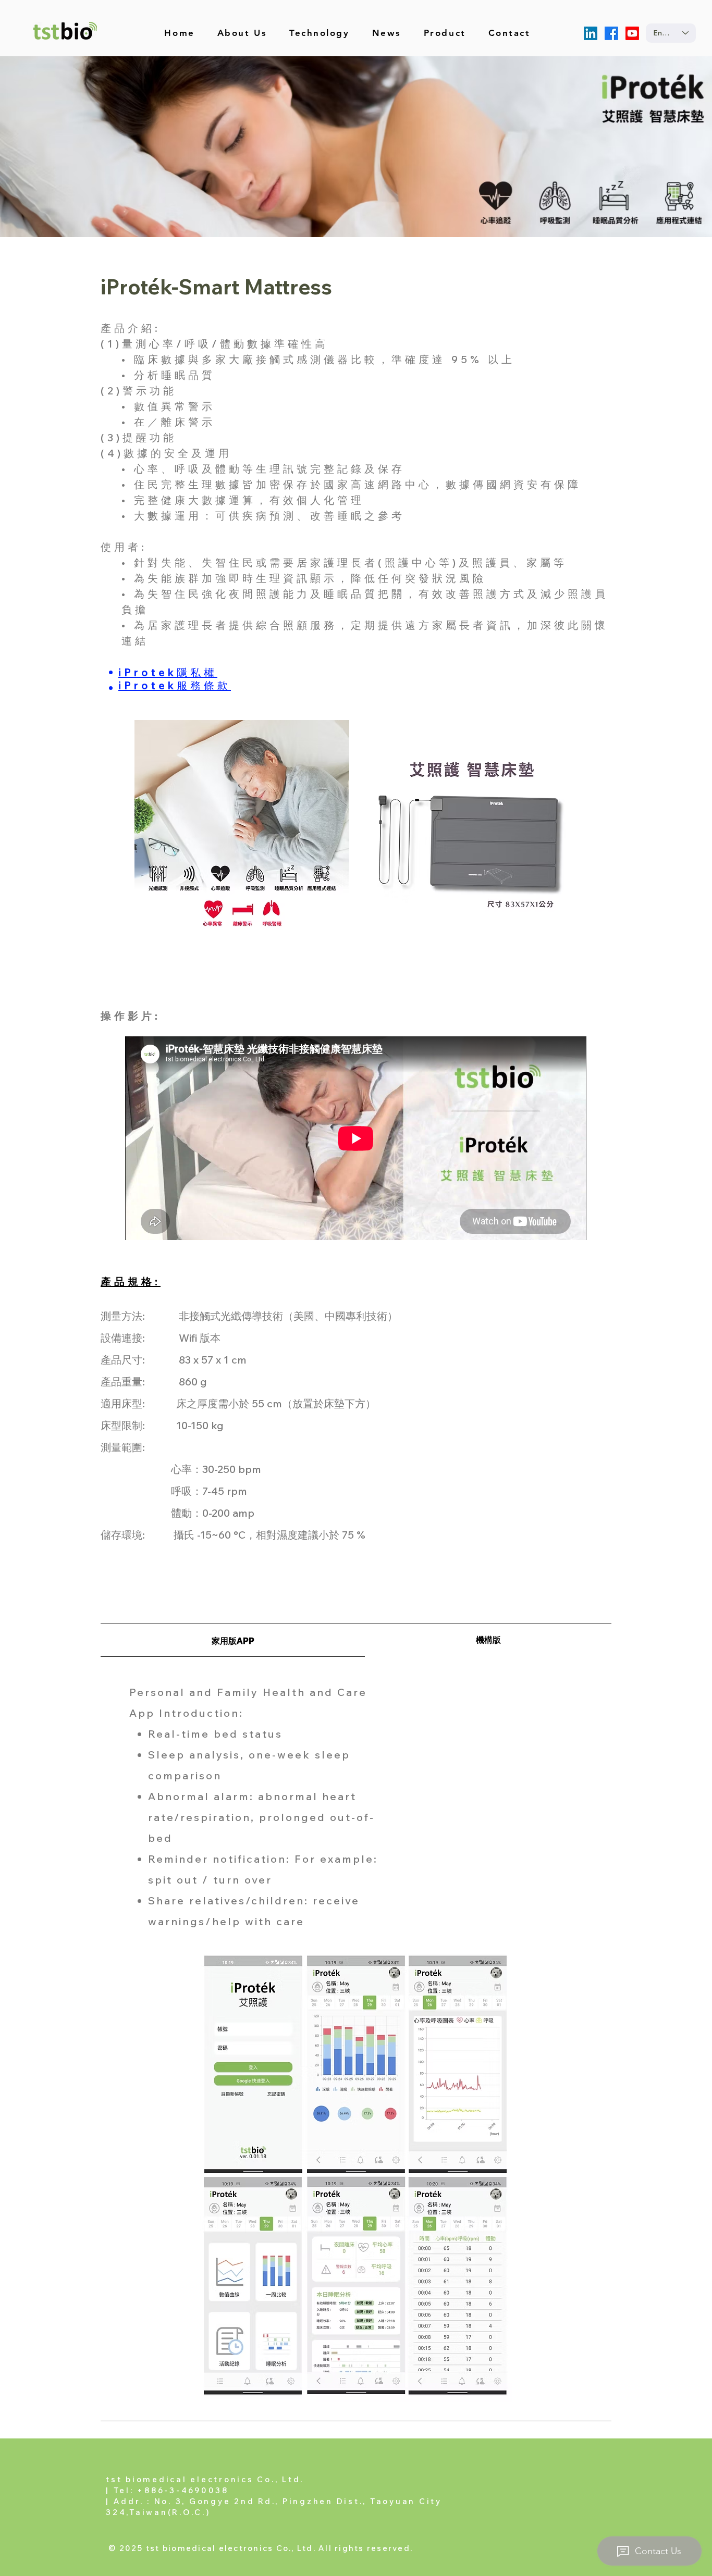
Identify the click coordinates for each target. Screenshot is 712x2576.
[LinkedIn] (591, 33)
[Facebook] (611, 33)
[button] (445, 33)
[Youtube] (632, 33)
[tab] (233, 1640)
